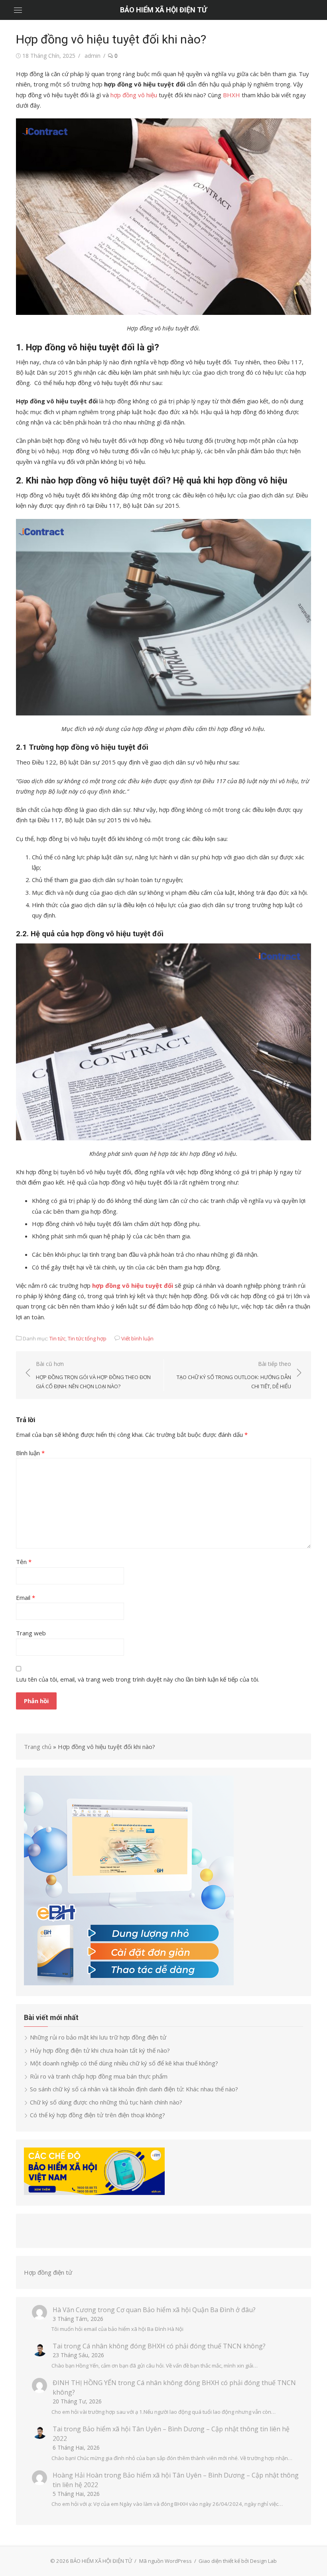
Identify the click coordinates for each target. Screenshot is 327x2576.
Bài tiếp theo (234, 1375)
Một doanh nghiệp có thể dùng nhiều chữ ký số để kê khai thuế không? (125, 2063)
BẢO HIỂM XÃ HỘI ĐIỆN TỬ (163, 10)
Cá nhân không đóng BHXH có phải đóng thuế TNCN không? (174, 2346)
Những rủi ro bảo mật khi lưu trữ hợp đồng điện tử (98, 2037)
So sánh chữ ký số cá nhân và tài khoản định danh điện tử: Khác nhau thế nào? (134, 2089)
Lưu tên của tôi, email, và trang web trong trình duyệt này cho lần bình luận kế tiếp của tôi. (138, 1679)
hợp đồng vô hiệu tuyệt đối (133, 1285)
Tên (24, 1562)
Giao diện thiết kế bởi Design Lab (238, 2561)
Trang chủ (38, 1747)
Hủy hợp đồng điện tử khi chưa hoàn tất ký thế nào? (100, 2050)
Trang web (31, 1633)
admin (93, 56)
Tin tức (57, 1338)
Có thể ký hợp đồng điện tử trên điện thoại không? (98, 2115)
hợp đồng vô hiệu (134, 95)
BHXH (231, 95)
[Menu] (18, 10)
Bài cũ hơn (93, 1375)
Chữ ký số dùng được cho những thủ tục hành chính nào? (106, 2102)
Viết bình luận (137, 1338)
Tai (57, 2346)
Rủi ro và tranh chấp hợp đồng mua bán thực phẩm (99, 2076)
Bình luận (30, 1453)
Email (26, 1597)
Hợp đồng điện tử (48, 2272)
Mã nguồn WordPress (165, 2561)
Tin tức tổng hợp (87, 1338)
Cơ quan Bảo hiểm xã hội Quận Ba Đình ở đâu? (186, 2310)
